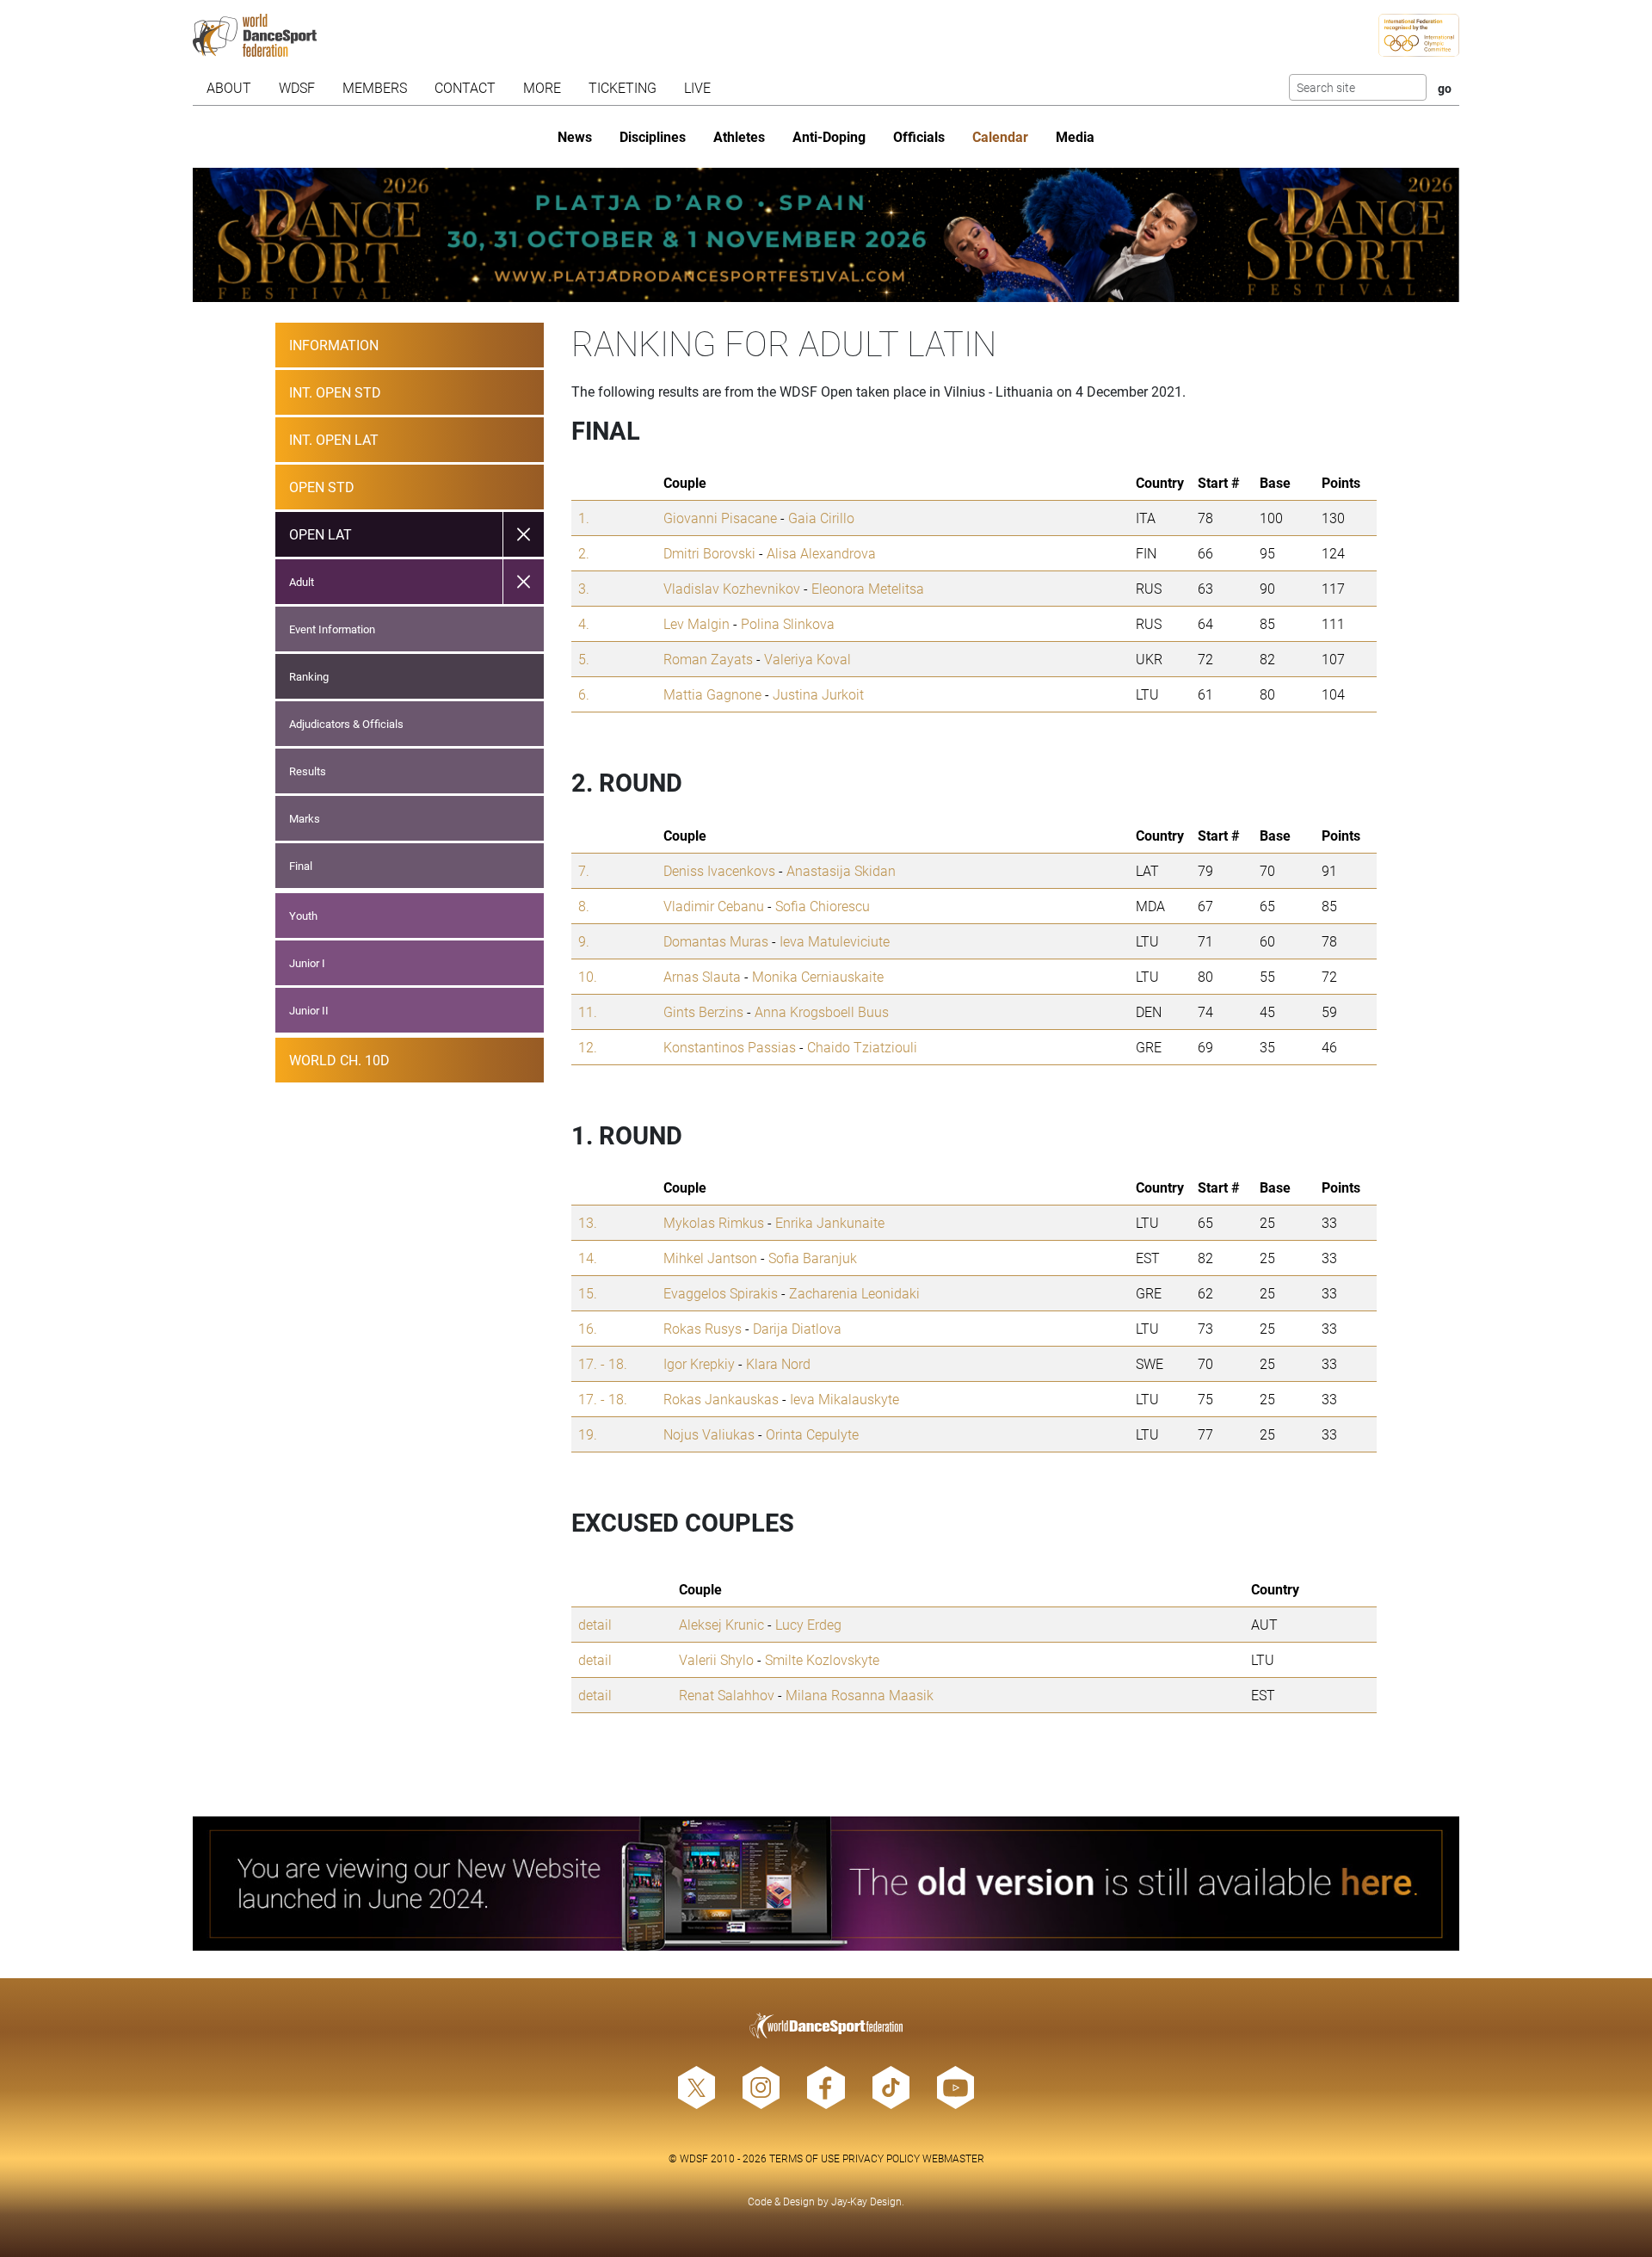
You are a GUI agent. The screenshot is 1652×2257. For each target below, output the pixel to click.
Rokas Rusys (703, 1328)
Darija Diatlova (797, 1328)
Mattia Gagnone (712, 694)
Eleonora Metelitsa (868, 588)
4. (584, 623)
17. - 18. (603, 1363)
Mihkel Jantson (710, 1258)
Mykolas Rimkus (714, 1222)
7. (584, 870)
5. (584, 659)
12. (588, 1047)
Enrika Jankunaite (830, 1222)
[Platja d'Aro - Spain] (826, 235)
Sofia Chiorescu (823, 906)
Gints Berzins (703, 1011)
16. (588, 1328)
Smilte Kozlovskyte (822, 1659)
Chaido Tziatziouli (862, 1047)
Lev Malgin (697, 623)
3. (584, 588)
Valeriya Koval (808, 659)
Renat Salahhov (727, 1695)
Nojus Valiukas (709, 1434)
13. (588, 1222)
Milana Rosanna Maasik (860, 1695)
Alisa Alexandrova (821, 553)
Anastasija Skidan (841, 870)
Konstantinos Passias (730, 1047)
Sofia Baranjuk (813, 1258)
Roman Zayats (708, 659)
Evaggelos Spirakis (721, 1293)
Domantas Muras (716, 941)
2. (584, 553)
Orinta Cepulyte (812, 1434)
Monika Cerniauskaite (818, 976)
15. (588, 1293)
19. (588, 1434)
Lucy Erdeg (808, 1624)
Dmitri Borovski (709, 553)
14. (588, 1258)
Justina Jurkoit (818, 694)
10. (588, 976)
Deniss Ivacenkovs (719, 870)
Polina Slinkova (788, 623)
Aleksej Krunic (721, 1624)
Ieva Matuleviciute (835, 941)
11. (588, 1011)
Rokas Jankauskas (721, 1399)
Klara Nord (778, 1363)
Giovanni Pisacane (720, 518)
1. (584, 518)
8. (584, 906)
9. (584, 941)
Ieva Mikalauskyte (844, 1399)
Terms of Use (804, 2158)
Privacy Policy (881, 2158)
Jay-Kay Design (866, 2201)
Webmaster (953, 2158)
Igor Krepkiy (699, 1363)
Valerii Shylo (716, 1659)
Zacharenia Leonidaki (854, 1293)
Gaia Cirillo (821, 518)
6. (584, 694)
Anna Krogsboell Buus (822, 1011)
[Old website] (826, 1884)
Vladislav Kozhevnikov (732, 588)
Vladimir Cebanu (714, 906)
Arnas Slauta (702, 976)
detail (595, 1624)
